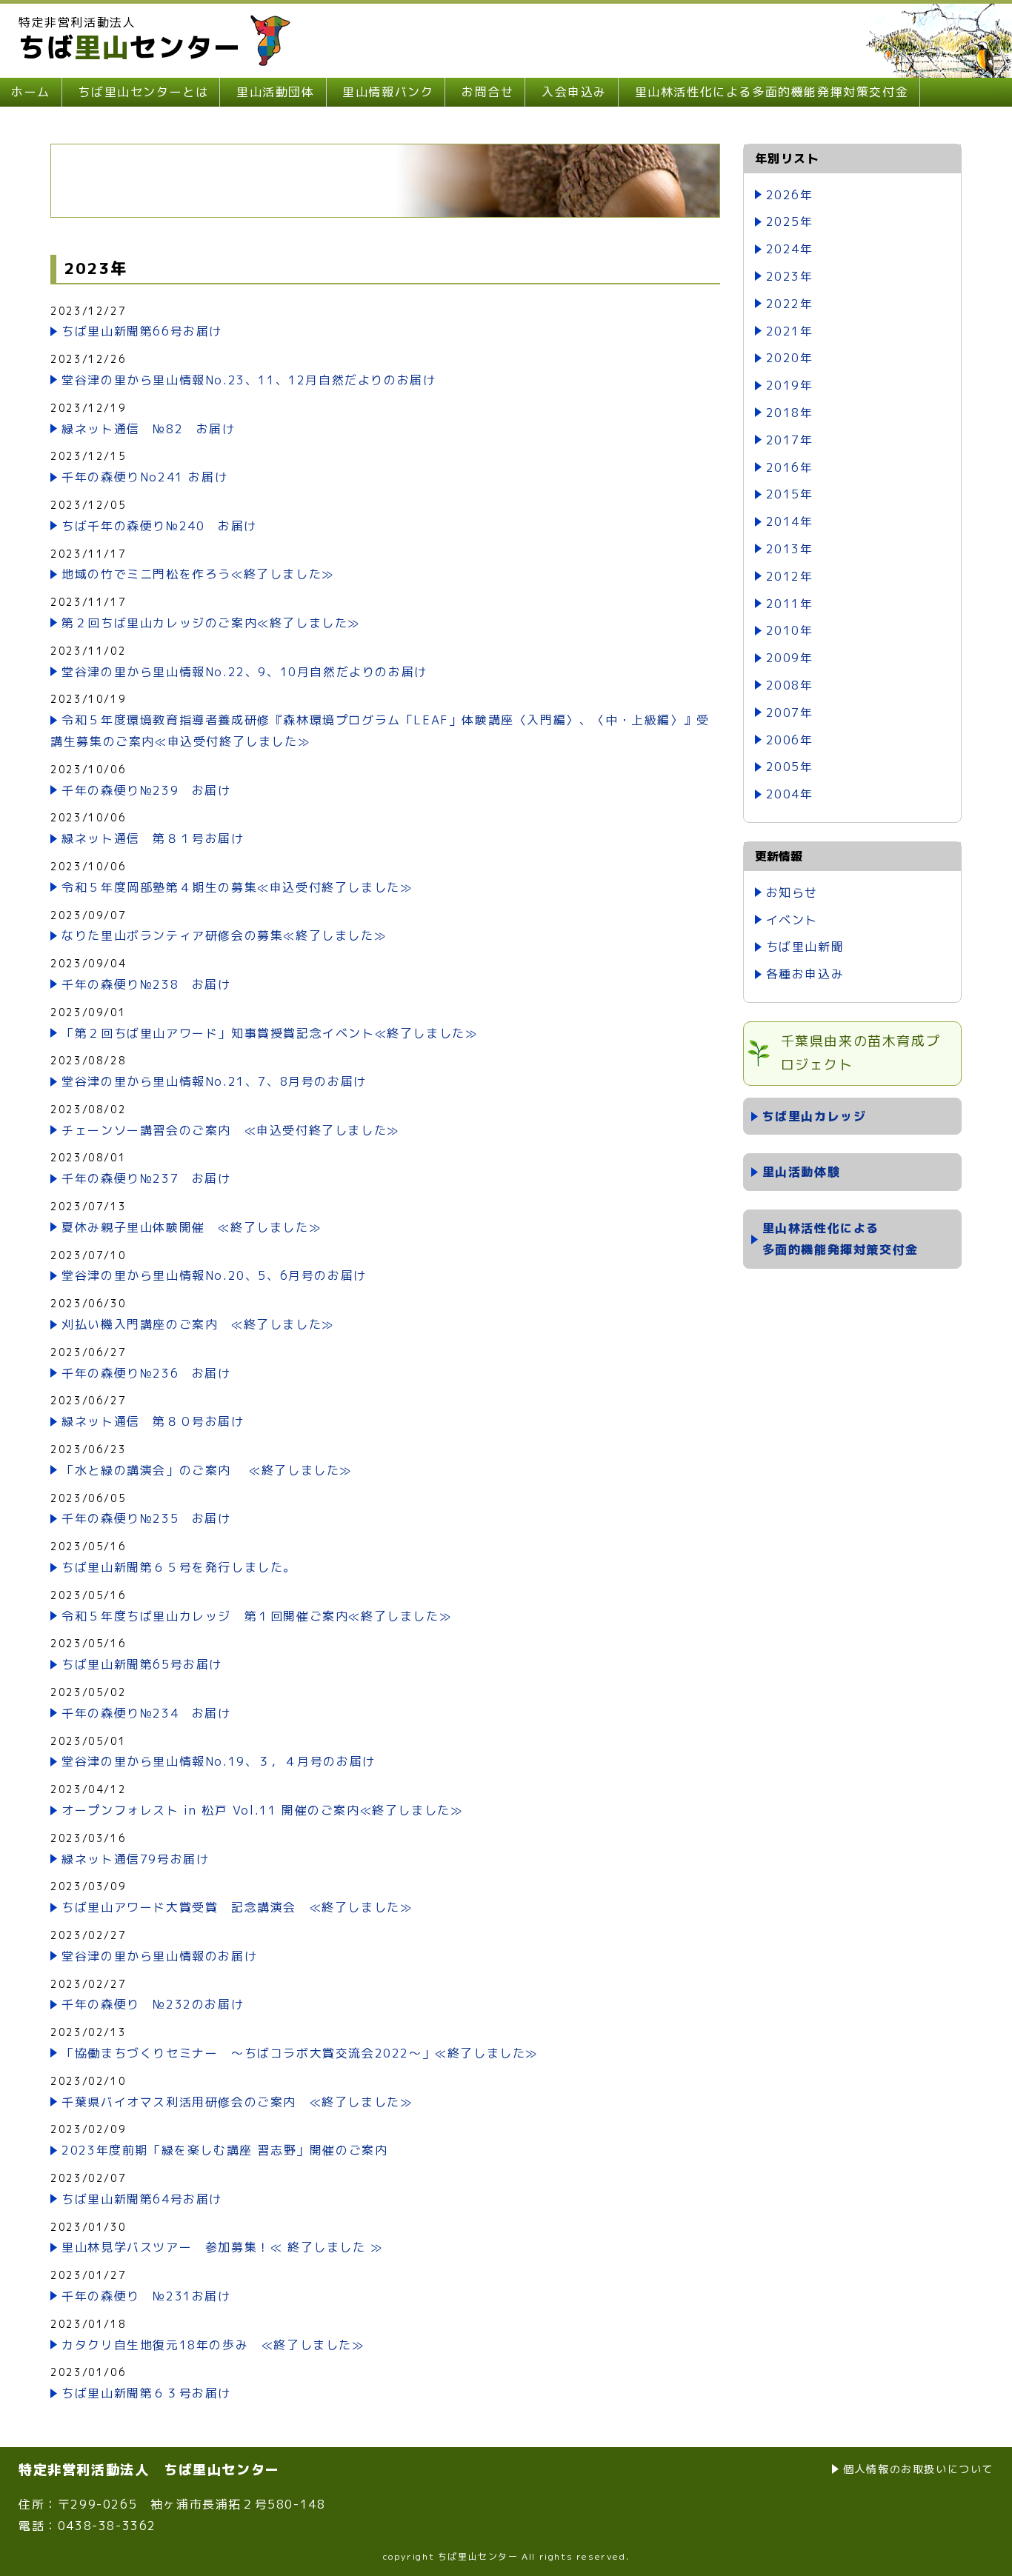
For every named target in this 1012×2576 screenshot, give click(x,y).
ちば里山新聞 (805, 947)
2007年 (790, 713)
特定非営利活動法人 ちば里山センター (149, 2470)
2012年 (790, 576)
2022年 (790, 304)
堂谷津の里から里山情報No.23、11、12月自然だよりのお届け (249, 380)
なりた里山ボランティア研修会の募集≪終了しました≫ (224, 935)
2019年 (790, 385)
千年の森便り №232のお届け (153, 2004)
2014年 (790, 521)
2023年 (790, 276)
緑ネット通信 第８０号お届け (153, 1421)
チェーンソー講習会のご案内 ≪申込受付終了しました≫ (230, 1130)
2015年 (790, 494)
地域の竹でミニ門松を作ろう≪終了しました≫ (198, 574)
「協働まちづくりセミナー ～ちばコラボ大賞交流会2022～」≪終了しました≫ (300, 2053)
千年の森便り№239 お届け (146, 790)
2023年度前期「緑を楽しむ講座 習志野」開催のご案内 (224, 2150)
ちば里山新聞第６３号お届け (146, 2393)
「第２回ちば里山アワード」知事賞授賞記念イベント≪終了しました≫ (269, 1033)
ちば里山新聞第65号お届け (142, 1664)
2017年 (790, 440)
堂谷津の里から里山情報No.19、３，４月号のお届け (219, 1761)
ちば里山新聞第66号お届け (142, 331)
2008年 (790, 685)
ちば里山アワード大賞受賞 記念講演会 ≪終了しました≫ (237, 1907)
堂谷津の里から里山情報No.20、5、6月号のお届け (214, 1275)
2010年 (790, 630)
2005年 (790, 767)
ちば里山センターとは (143, 92)
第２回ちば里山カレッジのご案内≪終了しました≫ (211, 623)
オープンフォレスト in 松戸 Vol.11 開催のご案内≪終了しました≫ (262, 1810)
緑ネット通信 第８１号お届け (153, 838)
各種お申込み (805, 974)
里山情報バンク (388, 92)
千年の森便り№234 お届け (146, 1713)
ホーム (31, 92)
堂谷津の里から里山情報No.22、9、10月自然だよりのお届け (244, 672)
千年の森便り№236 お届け (146, 1373)
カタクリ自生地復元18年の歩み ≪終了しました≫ (213, 2345)
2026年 (790, 195)
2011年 (790, 604)
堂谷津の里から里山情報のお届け (159, 1956)
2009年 (790, 658)
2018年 (790, 413)
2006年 (790, 740)
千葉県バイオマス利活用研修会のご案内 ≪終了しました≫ (237, 2102)
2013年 (790, 549)
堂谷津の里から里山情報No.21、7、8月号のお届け (214, 1081)
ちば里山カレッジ (815, 1116)
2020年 (790, 358)
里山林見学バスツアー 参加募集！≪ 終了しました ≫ (222, 2247)
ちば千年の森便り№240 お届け (159, 526)
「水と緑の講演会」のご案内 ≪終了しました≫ (207, 1470)
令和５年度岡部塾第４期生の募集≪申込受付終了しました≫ (237, 887)
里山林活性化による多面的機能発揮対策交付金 (772, 92)
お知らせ (792, 892)
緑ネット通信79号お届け (135, 1859)
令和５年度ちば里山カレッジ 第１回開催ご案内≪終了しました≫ (256, 1616)
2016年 (790, 467)
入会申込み (574, 92)
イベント (792, 920)
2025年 (790, 221)
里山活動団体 (276, 92)
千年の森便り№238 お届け (146, 984)
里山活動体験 (802, 1172)
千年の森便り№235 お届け (146, 1518)
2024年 (790, 249)
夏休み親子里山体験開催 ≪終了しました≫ (191, 1227)
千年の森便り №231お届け (146, 2296)
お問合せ (487, 92)
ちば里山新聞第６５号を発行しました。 (179, 1567)
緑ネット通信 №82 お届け (148, 429)
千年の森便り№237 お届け (146, 1178)
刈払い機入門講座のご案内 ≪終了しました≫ (198, 1324)
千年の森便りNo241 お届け (144, 477)
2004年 (790, 794)
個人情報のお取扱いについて (918, 2469)
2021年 (790, 331)
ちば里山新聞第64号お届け (142, 2199)
